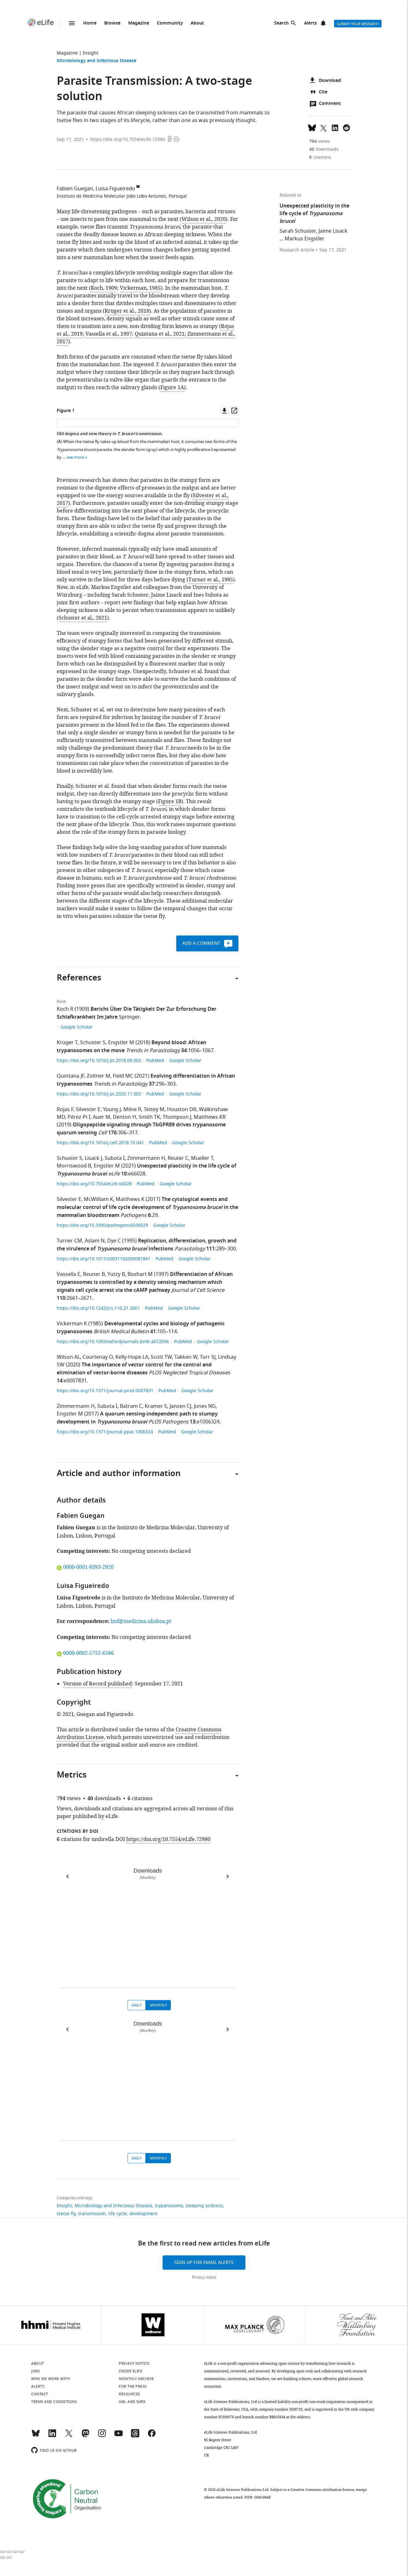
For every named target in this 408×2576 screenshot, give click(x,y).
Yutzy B (116, 1274)
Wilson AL (68, 1357)
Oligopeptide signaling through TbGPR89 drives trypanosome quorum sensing (141, 1129)
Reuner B (94, 1274)
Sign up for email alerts (204, 2263)
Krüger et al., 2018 (127, 311)
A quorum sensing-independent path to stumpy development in (137, 1418)
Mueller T (202, 1158)
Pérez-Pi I (79, 1117)
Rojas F (65, 1110)
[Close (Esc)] (3, 2552)
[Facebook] (152, 2436)
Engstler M (121, 1043)
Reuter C (178, 1158)
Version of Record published (98, 1684)
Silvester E (88, 1110)
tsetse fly (66, 2214)
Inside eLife (131, 2371)
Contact (40, 2394)
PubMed (155, 1061)
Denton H (124, 1117)
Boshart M (140, 1274)
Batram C (131, 1406)
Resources (130, 2394)
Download (330, 81)
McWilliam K (98, 1199)
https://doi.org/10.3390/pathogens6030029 (103, 1225)
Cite (323, 92)
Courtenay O (98, 1357)
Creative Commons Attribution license (322, 2490)
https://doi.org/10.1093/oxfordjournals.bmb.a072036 (113, 1342)
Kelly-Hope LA (132, 1357)
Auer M (102, 1117)
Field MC (123, 1076)
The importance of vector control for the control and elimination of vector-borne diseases (134, 1369)
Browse (112, 23)
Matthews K (130, 1199)
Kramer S (156, 1406)
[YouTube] (119, 2436)
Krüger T (67, 1043)
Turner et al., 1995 (211, 580)
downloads (324, 149)
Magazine (139, 23)
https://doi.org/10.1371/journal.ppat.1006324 (106, 1432)
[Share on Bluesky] (312, 127)
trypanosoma (169, 2206)
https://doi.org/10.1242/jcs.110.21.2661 (99, 1308)
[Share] (9, 2552)
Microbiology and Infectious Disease (97, 61)
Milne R (132, 1110)
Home (90, 23)
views (320, 141)
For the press (133, 2386)
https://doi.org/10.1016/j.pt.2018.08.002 (100, 1061)
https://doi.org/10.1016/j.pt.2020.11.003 (100, 1094)
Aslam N (95, 1241)
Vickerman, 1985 (140, 288)
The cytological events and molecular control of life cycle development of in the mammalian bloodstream (147, 1208)
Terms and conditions (54, 2402)
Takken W (186, 1357)
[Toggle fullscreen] (15, 2552)
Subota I (115, 1158)
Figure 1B (170, 802)
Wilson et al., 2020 (204, 219)
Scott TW (161, 1357)
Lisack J (93, 1158)
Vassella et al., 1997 (109, 334)
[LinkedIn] (52, 2436)
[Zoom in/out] (22, 2552)
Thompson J (177, 1117)
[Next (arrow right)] (9, 2558)
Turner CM (69, 1241)
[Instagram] (102, 2436)
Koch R (65, 1009)
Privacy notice (204, 2277)
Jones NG (205, 1406)
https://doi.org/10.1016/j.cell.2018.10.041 (101, 1143)
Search (281, 23)
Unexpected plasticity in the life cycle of (314, 214)
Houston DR (182, 1110)
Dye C (114, 1241)
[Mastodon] (85, 2436)
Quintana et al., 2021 (160, 334)
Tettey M (154, 1110)
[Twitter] (69, 2436)
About (197, 23)
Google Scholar (77, 1027)
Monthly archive (136, 2379)
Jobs (36, 2371)
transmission (92, 2214)
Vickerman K (72, 1324)
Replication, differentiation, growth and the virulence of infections (147, 1245)
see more (75, 457)
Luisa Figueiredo (115, 189)
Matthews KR (210, 1117)
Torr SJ (208, 1357)
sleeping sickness (204, 2206)
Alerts (310, 23)
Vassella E (69, 1274)
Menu (72, 23)
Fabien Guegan (75, 189)
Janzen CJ (180, 1406)
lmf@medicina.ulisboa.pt (141, 1621)
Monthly (158, 2005)
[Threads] (135, 2436)
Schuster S (93, 1043)
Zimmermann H (146, 1158)
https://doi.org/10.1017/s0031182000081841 (104, 1259)
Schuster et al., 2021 (83, 618)
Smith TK (149, 1117)
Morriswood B (74, 1166)
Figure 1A (172, 388)
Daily (137, 2005)
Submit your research (358, 24)
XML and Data (132, 2402)
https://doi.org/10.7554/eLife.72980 (128, 139)
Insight (91, 53)
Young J (112, 1110)
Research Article (297, 250)
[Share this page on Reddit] (346, 127)
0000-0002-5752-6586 (88, 1653)
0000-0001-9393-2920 (88, 1567)
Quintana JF (70, 1076)
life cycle (118, 2214)
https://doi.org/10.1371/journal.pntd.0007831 (106, 1391)
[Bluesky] (36, 2436)
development (143, 2214)
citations (320, 157)
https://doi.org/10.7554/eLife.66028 (95, 1184)
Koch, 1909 (104, 288)
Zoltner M (98, 1076)
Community (170, 23)
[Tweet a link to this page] (324, 127)
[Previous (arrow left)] (3, 2558)
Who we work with (51, 2379)
